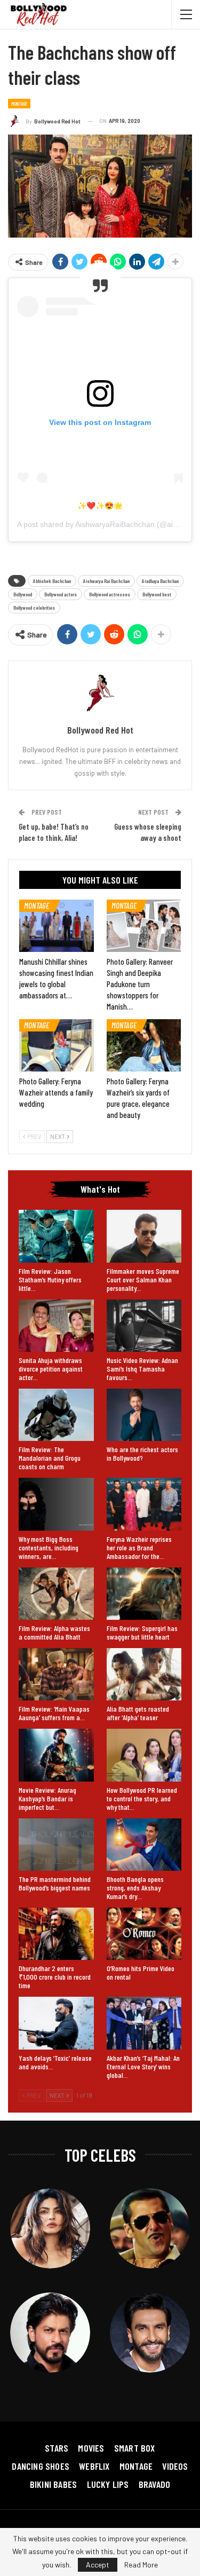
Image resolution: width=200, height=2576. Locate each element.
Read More (141, 2565)
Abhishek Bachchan (52, 581)
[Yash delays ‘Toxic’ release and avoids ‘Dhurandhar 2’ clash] (56, 2023)
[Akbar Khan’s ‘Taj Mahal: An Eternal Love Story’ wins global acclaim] (144, 2023)
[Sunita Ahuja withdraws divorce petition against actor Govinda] (56, 1326)
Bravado (154, 2484)
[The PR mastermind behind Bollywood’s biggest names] (56, 1845)
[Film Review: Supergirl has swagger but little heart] (144, 1594)
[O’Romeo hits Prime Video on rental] (144, 1934)
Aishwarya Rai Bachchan (106, 581)
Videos (175, 2466)
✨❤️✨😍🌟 (100, 506)
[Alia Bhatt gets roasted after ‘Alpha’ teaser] (144, 1674)
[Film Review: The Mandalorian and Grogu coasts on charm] (56, 1415)
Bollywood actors (61, 594)
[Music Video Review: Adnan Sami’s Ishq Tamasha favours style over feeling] (144, 1326)
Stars (57, 2448)
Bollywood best (157, 594)
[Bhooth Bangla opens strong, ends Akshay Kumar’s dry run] (144, 1845)
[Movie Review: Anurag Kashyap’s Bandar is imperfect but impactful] (56, 1755)
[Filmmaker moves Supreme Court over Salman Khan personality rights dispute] (144, 1236)
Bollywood (23, 594)
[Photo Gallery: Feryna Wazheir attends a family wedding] (57, 1045)
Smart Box (135, 2448)
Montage (19, 104)
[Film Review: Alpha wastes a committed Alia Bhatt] (56, 1594)
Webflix (94, 2466)
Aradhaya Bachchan (160, 581)
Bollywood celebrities (34, 608)
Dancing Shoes (41, 2466)
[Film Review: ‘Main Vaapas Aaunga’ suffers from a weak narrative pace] (56, 1674)
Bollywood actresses (110, 594)
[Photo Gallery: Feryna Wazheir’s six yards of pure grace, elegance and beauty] (144, 1045)
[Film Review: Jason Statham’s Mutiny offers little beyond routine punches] (56, 1236)
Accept (98, 2565)
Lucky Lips (108, 2484)
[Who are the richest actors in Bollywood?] (144, 1415)
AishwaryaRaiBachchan (115, 524)
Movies (91, 2448)
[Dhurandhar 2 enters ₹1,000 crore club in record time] (56, 1934)
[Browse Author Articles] (100, 693)
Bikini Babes (53, 2484)
